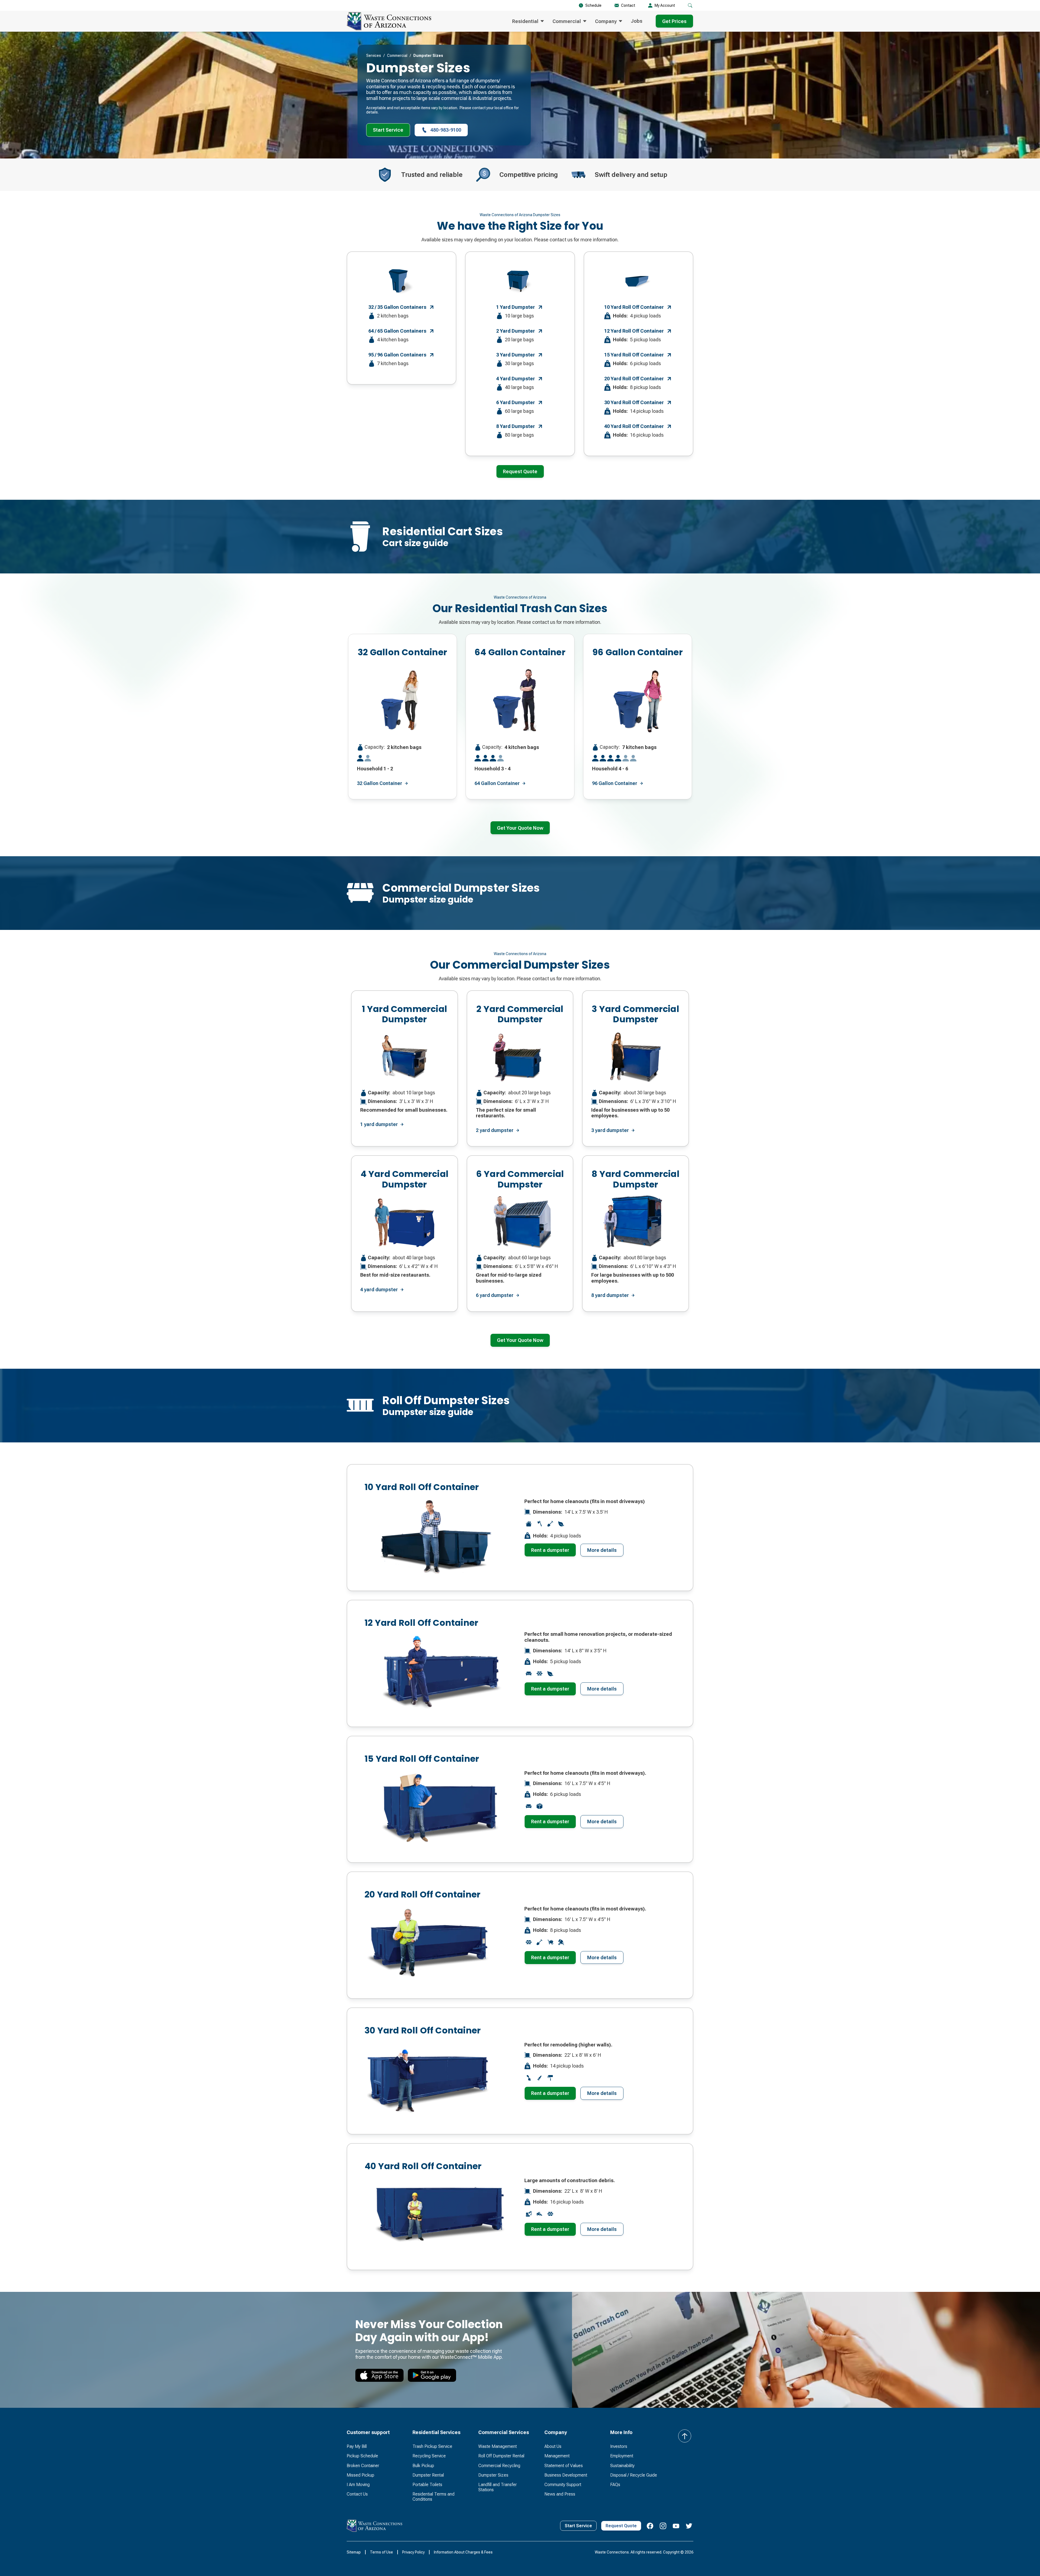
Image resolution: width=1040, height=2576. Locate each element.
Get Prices (674, 21)
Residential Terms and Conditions (433, 2497)
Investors (619, 2446)
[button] (690, 5)
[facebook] (650, 2526)
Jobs (637, 21)
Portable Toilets (427, 2485)
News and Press (560, 2494)
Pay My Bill (357, 2446)
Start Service (388, 130)
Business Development (566, 2475)
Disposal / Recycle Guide (634, 2475)
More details (602, 1550)
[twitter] (689, 2526)
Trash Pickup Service (432, 2446)
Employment (622, 2456)
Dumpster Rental (428, 2475)
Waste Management (498, 2446)
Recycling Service (429, 2456)
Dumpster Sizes (493, 2475)
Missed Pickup (360, 2475)
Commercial (397, 56)
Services (374, 56)
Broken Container (363, 2466)
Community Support (563, 2485)
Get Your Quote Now (520, 828)
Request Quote (520, 471)
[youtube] (676, 2526)
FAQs (615, 2485)
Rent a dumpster (550, 1550)
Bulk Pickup (423, 2466)
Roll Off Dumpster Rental (501, 2456)
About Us (553, 2446)
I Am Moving (358, 2485)
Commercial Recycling (499, 2466)
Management (557, 2456)
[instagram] (663, 2526)
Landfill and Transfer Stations (498, 2487)
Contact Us (357, 2494)
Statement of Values (564, 2466)
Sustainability (622, 2466)
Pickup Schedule (362, 2456)
